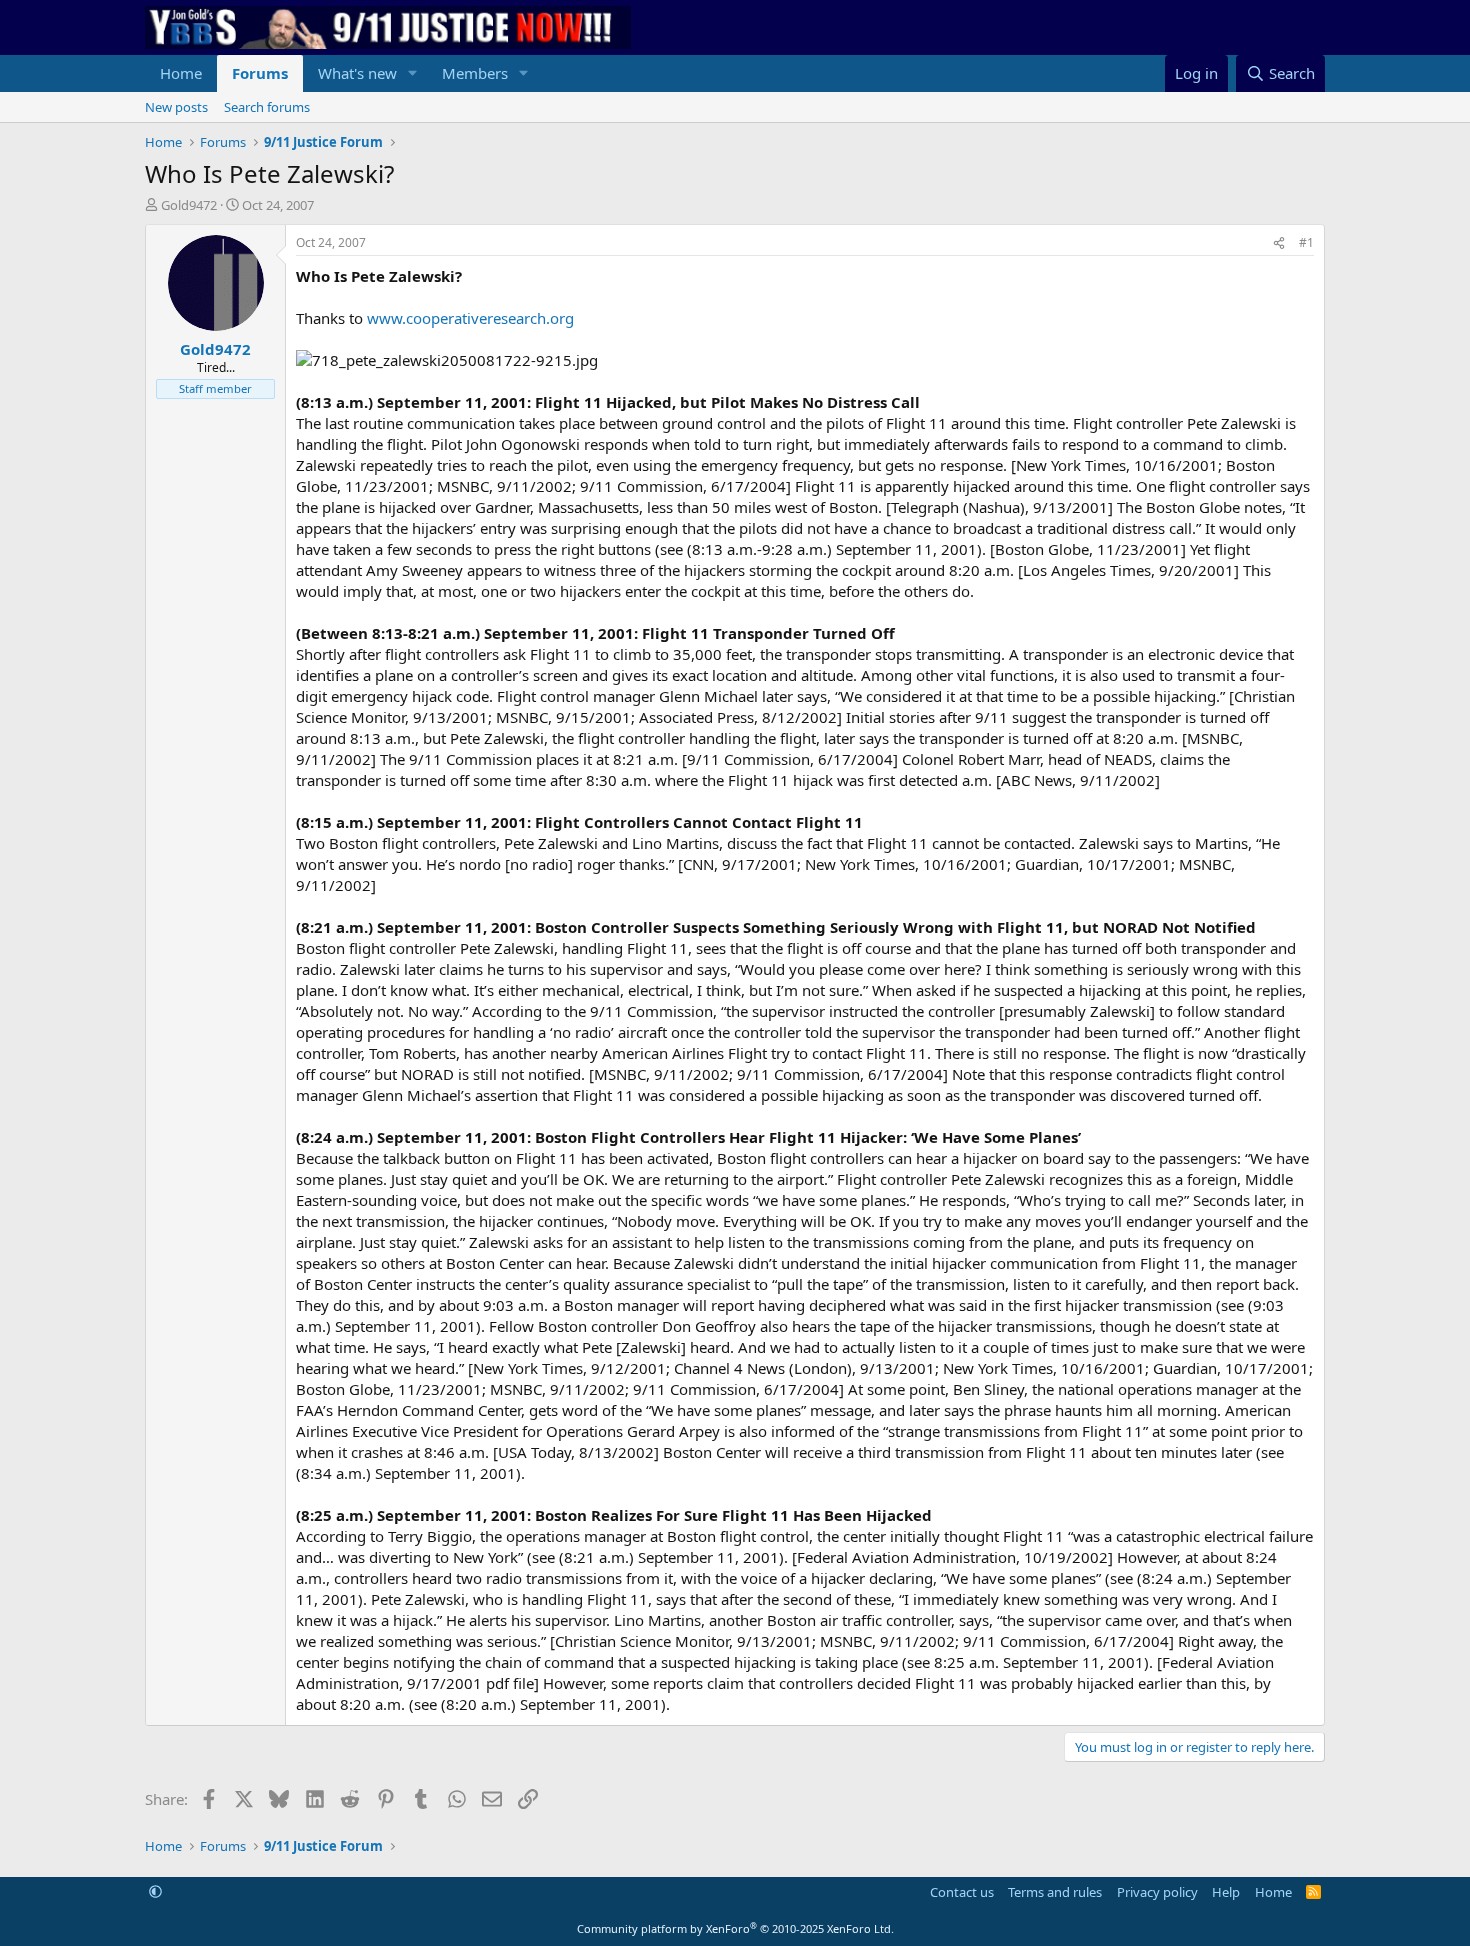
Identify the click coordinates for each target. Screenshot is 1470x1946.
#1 (1306, 242)
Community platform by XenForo (735, 1928)
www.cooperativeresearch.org (470, 318)
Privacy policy (1157, 1892)
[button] (413, 73)
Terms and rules (1055, 1892)
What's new (357, 73)
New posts (176, 107)
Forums (260, 73)
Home (181, 73)
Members (475, 73)
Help (1226, 1892)
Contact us (962, 1892)
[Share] (1279, 243)
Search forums (267, 107)
